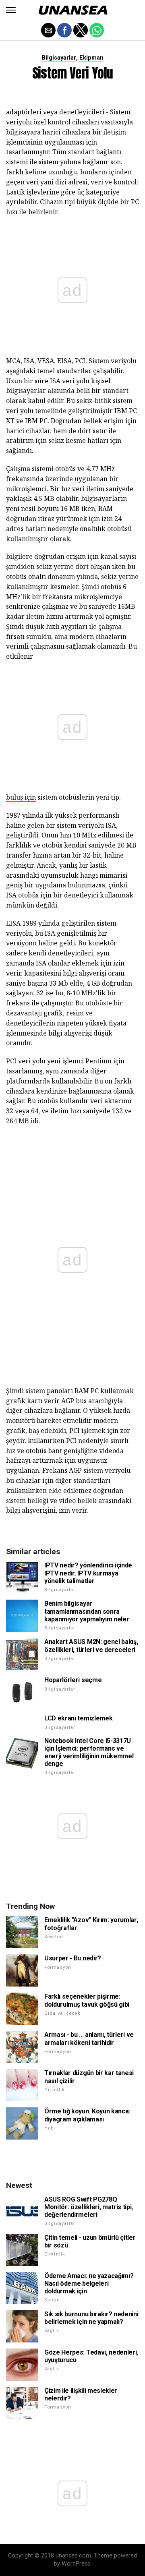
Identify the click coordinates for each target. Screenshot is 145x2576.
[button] (11, 10)
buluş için (21, 797)
